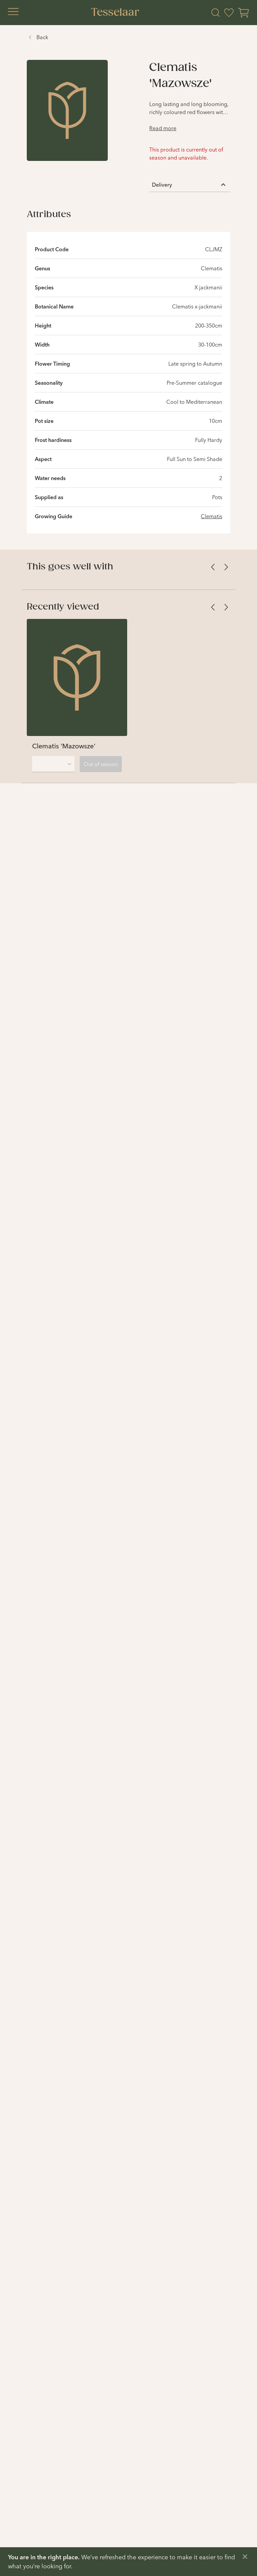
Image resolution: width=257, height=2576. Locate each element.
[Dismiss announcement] (245, 2557)
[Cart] (244, 13)
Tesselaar (115, 13)
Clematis (211, 516)
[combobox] (53, 764)
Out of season (101, 764)
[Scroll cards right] (226, 567)
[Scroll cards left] (213, 567)
